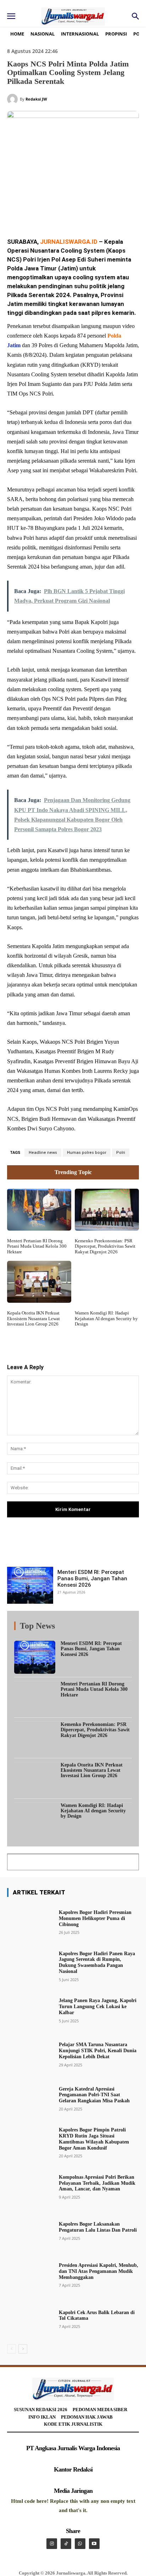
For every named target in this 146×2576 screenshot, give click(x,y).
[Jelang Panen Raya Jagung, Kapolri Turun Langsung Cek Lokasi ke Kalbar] (30, 2010)
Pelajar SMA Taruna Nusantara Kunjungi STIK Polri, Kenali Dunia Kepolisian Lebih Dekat (98, 2051)
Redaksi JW (36, 99)
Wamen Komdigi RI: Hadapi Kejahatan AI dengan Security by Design (106, 1318)
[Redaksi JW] (13, 99)
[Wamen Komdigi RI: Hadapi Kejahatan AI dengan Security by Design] (107, 1282)
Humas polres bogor (87, 1153)
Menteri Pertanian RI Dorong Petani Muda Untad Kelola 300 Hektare (37, 1246)
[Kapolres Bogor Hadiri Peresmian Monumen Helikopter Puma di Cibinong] (30, 1922)
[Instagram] (52, 2544)
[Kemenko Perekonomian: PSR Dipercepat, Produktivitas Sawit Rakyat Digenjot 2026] (107, 1210)
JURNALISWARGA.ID (69, 242)
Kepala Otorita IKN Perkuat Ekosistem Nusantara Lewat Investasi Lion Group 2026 (33, 1318)
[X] (53, 213)
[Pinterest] (69, 213)
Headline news (43, 1153)
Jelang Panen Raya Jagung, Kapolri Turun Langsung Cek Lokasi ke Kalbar (98, 2007)
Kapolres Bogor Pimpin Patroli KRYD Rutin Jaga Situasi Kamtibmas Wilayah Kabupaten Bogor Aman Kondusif (94, 2139)
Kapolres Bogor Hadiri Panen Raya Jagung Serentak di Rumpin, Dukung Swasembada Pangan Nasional (97, 1962)
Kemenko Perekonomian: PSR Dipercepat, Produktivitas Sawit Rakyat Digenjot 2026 (105, 1246)
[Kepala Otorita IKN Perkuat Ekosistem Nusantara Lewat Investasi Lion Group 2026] (39, 1282)
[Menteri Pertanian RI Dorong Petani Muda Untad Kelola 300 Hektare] (39, 1210)
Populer (89, 1627)
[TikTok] (66, 2544)
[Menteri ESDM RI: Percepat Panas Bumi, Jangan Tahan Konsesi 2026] (30, 1585)
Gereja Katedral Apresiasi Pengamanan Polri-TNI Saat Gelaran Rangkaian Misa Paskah (94, 2095)
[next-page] (23, 2349)
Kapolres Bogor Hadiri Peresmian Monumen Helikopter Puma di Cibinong (95, 1918)
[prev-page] (12, 2349)
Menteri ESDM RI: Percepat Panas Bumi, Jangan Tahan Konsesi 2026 (92, 1579)
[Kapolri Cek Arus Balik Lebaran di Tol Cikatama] (30, 2319)
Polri (121, 1153)
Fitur (68, 1627)
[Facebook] (36, 213)
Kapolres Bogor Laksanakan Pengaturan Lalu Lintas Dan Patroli (98, 2227)
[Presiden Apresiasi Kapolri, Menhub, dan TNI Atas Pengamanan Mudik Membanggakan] (30, 2275)
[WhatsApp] (85, 213)
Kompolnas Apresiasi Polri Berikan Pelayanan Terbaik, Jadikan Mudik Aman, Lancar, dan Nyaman (97, 2183)
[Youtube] (94, 2544)
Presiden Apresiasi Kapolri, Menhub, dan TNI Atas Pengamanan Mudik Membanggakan (99, 2271)
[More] (111, 1547)
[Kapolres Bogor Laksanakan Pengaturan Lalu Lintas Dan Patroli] (30, 2231)
